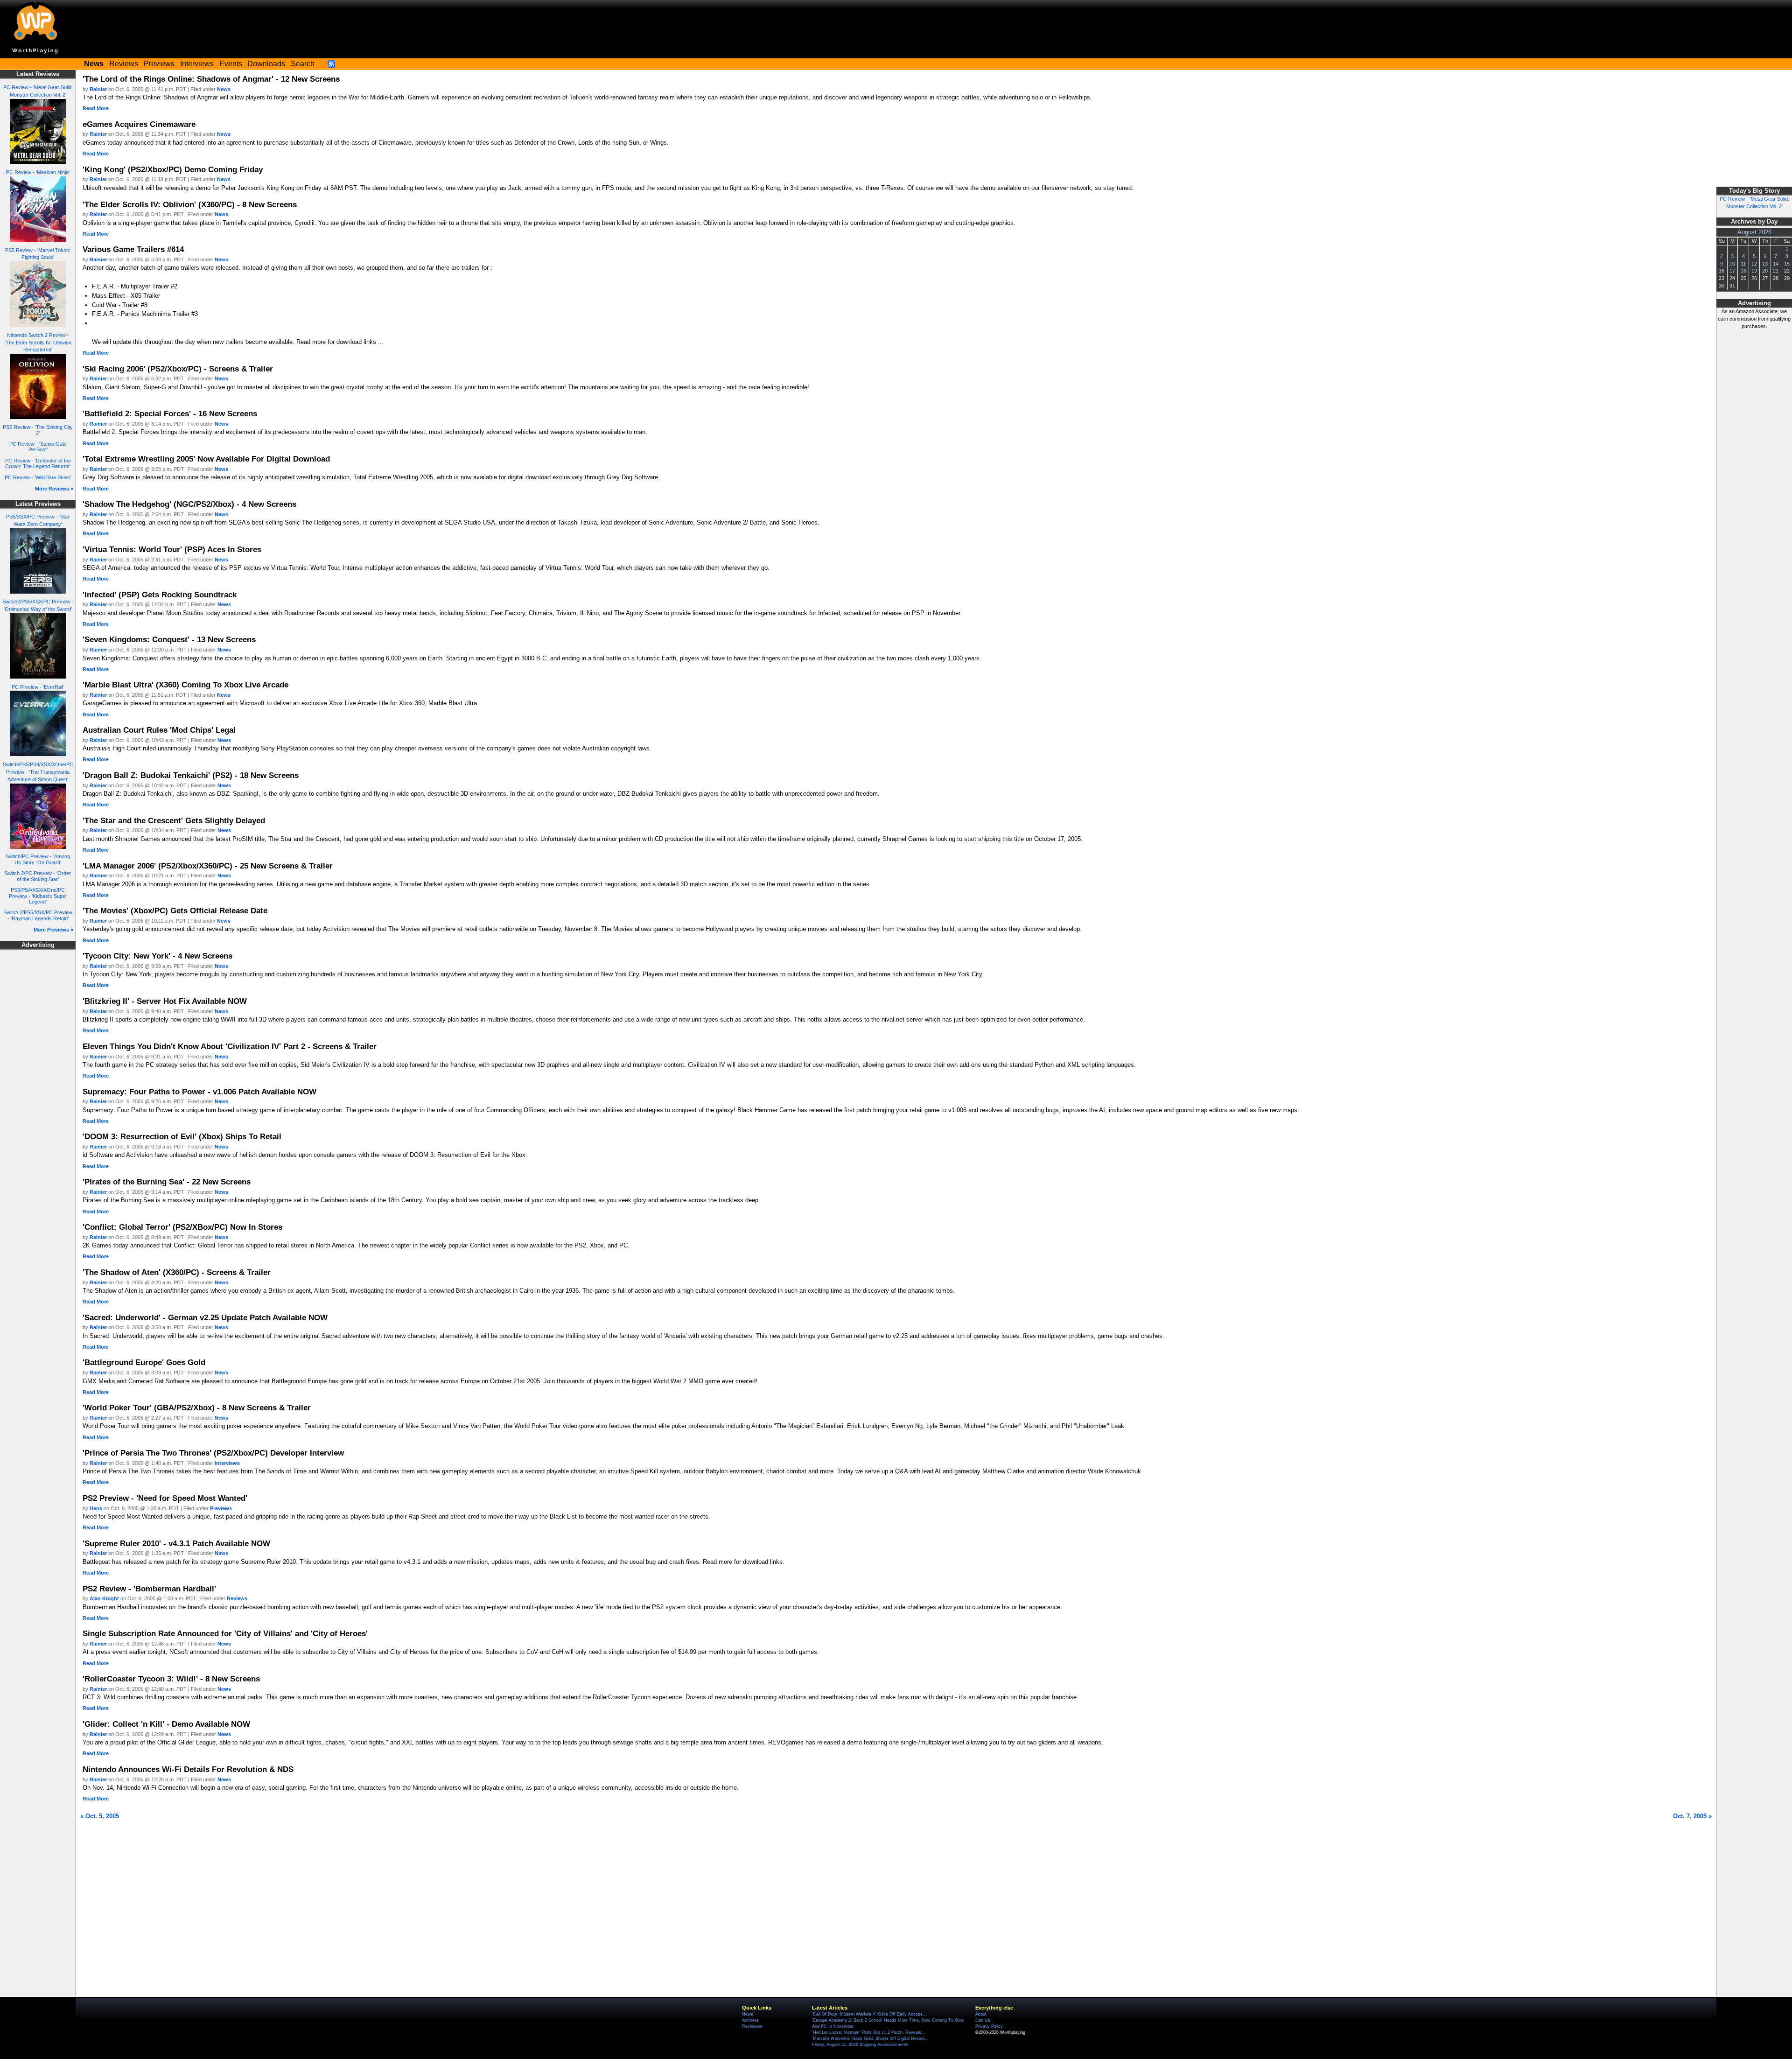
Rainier (98, 89)
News (224, 89)
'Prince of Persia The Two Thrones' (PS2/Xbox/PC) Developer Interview (213, 1453)
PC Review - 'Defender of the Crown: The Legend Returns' (38, 464)
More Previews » (53, 930)
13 (1765, 264)
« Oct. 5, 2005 (100, 1816)
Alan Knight (104, 1598)
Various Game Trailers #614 (133, 249)
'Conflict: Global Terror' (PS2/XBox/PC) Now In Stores (182, 1227)
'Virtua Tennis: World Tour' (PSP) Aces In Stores (172, 549)
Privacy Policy (989, 2026)
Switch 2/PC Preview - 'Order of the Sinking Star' (38, 876)
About (981, 2014)
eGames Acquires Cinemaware (139, 124)
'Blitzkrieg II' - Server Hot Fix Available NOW (165, 1001)
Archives (750, 2020)
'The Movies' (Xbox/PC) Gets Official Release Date (175, 910)
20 (1765, 271)
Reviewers (752, 2026)
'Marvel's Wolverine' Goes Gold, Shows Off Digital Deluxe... (870, 2038)
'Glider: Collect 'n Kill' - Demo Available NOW (166, 1724)
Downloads (266, 64)
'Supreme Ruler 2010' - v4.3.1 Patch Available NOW (176, 1543)
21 (1776, 271)
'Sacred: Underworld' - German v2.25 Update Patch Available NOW (205, 1317)
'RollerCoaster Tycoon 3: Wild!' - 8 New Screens (171, 1679)
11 (1743, 264)
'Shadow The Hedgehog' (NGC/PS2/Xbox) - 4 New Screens (189, 504)
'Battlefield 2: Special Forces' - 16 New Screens (170, 413)
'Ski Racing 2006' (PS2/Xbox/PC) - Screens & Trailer (178, 369)
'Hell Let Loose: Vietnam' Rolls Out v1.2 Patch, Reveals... (869, 2032)
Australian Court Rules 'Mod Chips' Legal (159, 730)
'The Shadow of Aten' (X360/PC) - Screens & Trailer (177, 1272)
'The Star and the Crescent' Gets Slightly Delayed (174, 820)
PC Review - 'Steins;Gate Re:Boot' (38, 447)
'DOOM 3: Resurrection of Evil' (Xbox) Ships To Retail (182, 1136)
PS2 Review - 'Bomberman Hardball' (149, 1589)
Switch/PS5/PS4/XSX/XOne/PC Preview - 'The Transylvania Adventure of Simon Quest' (38, 772)
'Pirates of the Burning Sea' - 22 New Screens (167, 1182)
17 (1732, 271)
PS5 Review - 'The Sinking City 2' (38, 430)
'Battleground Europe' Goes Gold (144, 1362)
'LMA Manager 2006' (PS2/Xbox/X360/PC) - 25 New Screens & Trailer (208, 866)
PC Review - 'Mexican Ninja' (38, 172)
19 (1754, 271)
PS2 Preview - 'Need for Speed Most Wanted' (165, 1498)
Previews (159, 64)
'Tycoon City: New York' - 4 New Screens (157, 956)
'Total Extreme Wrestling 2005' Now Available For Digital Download (206, 459)
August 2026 (1754, 232)
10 (1732, 264)
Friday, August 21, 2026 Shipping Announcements (860, 2045)
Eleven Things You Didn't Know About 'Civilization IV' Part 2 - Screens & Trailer (230, 1046)
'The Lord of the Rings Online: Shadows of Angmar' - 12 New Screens (211, 79)
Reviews (124, 64)
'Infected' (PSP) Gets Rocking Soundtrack (160, 595)
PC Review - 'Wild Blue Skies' (38, 477)
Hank (96, 1508)
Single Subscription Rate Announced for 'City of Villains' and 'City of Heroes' (225, 1633)
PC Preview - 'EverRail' (38, 687)
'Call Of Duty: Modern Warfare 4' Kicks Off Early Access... (869, 2014)
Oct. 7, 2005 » (1692, 1816)
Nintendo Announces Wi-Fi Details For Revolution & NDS (188, 1769)
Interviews (197, 64)
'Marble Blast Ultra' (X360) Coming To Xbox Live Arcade (185, 685)
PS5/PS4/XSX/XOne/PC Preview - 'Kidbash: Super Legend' (38, 896)
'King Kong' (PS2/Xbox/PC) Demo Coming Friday (173, 169)
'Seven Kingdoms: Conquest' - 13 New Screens (169, 639)
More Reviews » (54, 489)
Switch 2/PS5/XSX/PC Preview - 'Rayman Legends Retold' (38, 915)
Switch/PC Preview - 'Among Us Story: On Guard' (38, 859)
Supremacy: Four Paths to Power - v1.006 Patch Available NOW (199, 1092)
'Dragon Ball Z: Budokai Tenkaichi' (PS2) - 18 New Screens (191, 775)
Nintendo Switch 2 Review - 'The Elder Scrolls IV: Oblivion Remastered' (38, 343)
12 (1754, 264)
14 (1776, 264)
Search (303, 64)
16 (1722, 271)
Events (231, 64)
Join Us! (983, 2020)
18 (1743, 271)
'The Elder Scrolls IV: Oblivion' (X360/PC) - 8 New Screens (190, 204)
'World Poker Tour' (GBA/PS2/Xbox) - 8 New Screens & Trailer (197, 1408)
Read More (96, 108)
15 (1787, 264)
